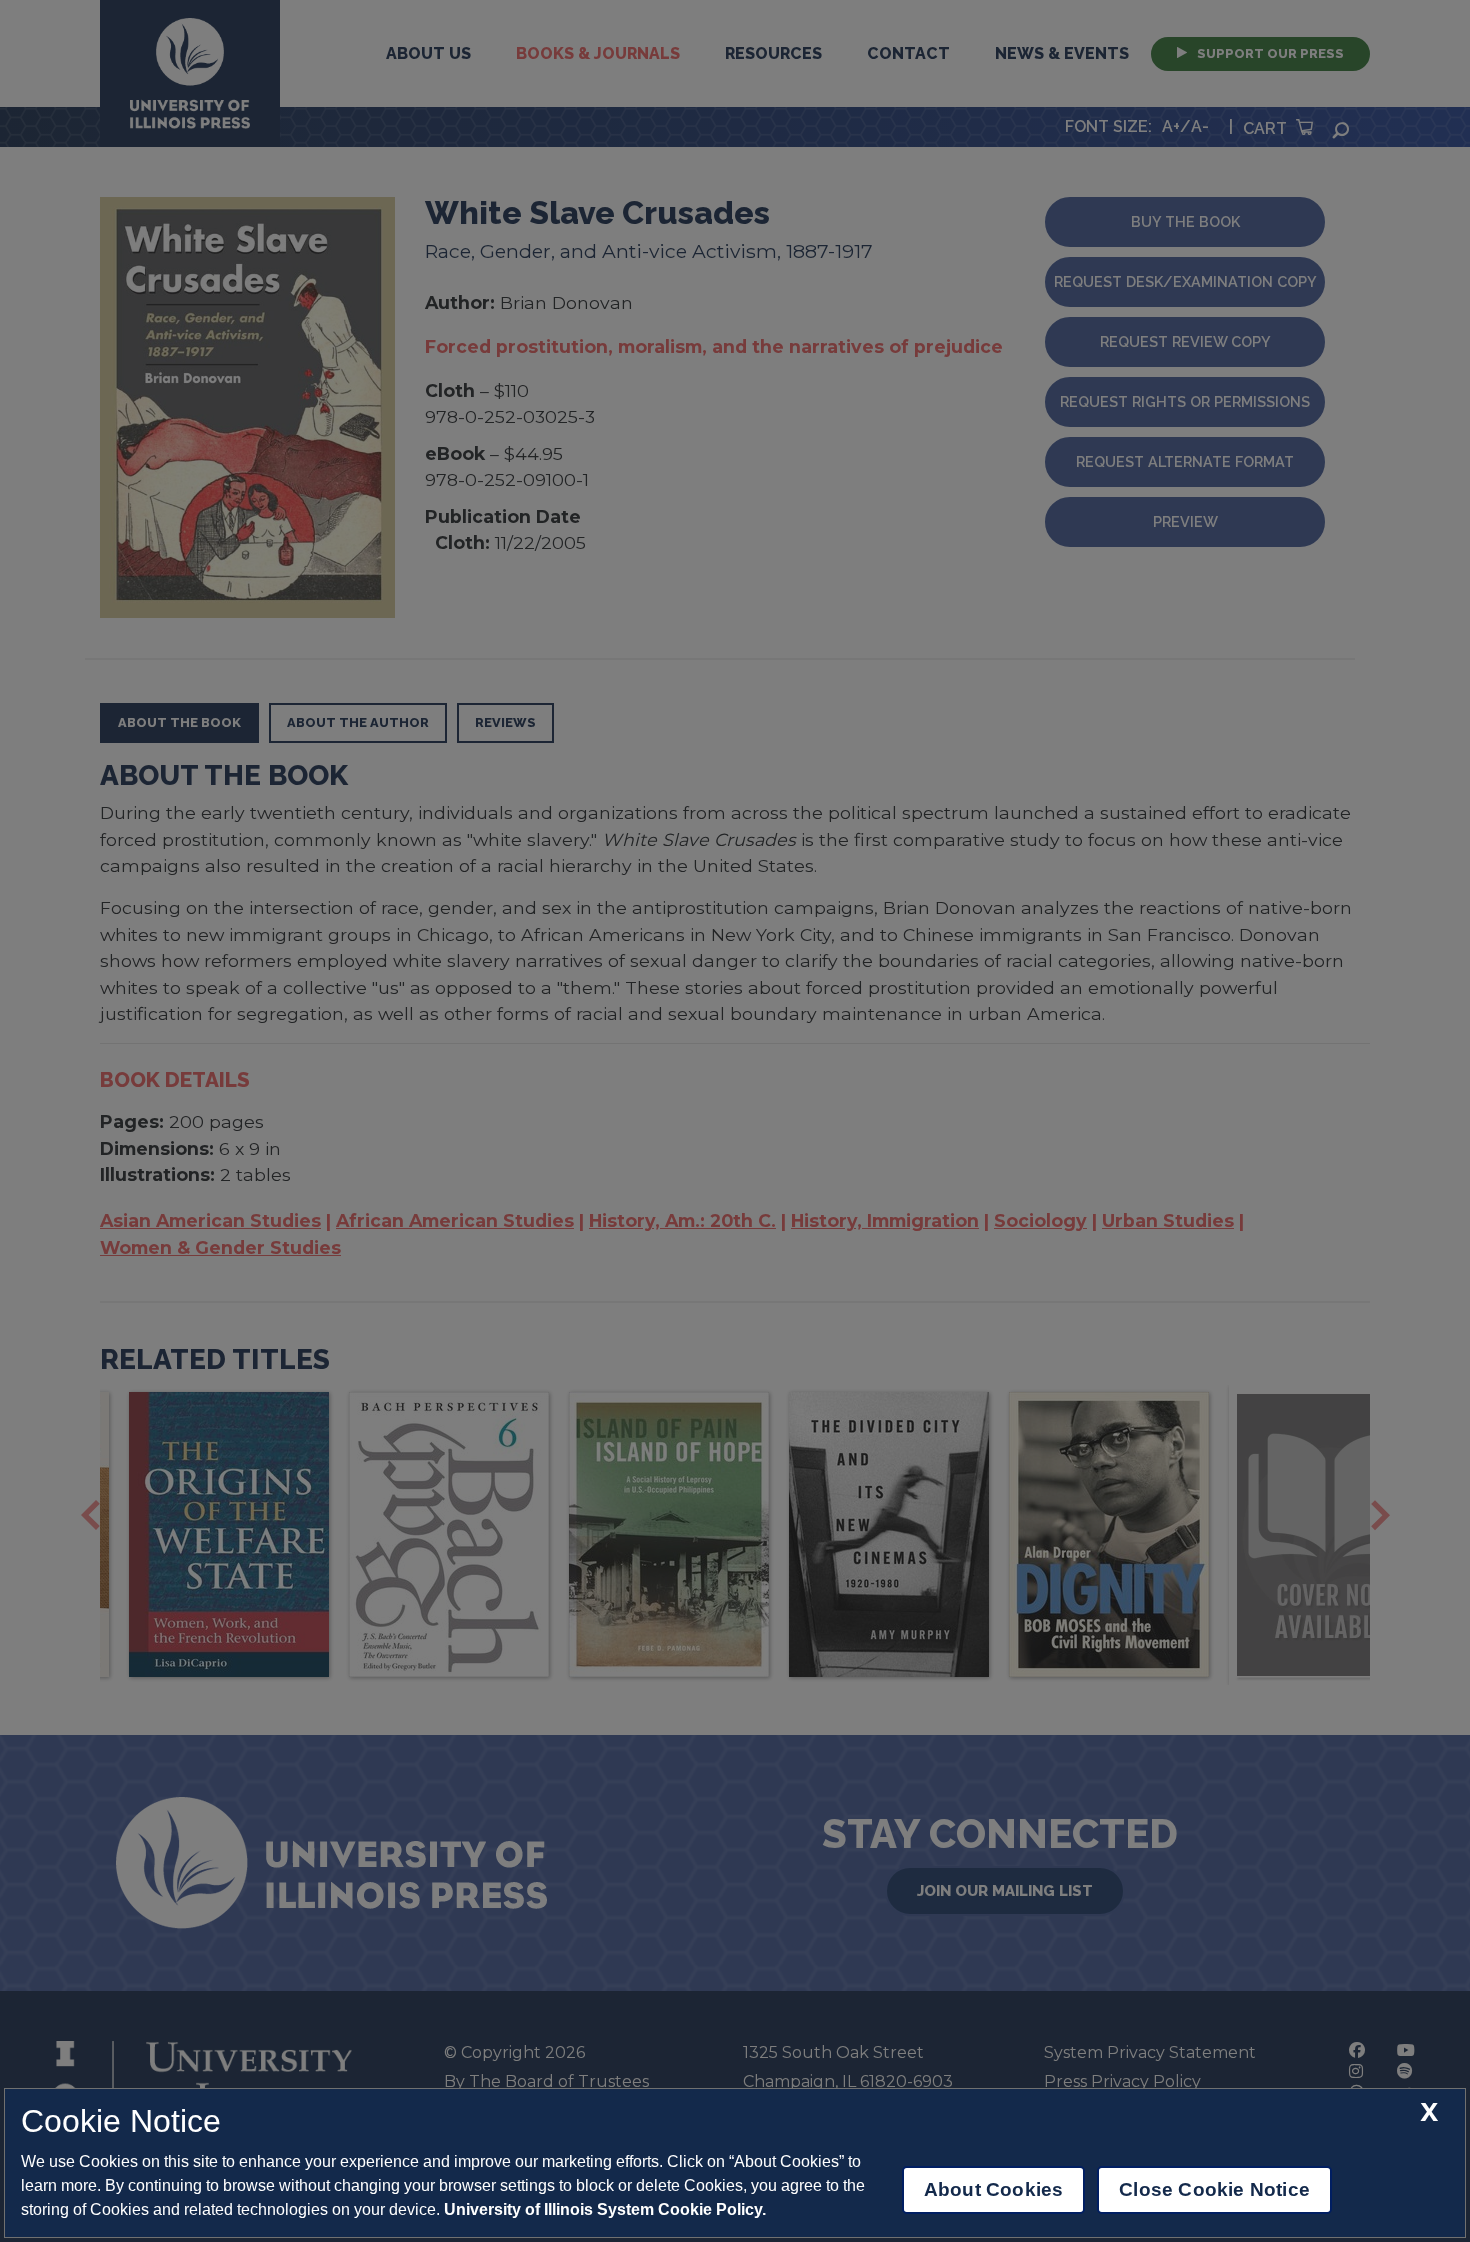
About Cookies (993, 2189)
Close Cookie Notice (1214, 2189)
